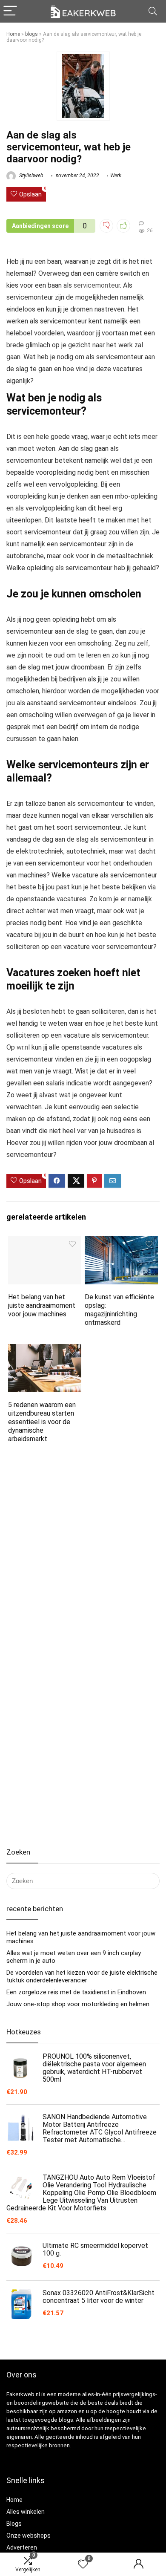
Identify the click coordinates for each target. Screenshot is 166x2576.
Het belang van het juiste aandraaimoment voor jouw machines (42, 1305)
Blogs (14, 2524)
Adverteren (22, 2547)
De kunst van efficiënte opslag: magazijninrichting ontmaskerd (119, 1310)
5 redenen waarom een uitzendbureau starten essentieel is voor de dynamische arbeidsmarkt (42, 1422)
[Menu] (10, 11)
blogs (31, 34)
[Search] (153, 11)
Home (13, 34)
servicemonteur (97, 285)
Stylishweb (31, 176)
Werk (116, 176)
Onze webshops (29, 2536)
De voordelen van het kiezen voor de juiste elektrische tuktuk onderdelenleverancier (82, 1976)
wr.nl (23, 1047)
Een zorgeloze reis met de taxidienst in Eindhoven (76, 1992)
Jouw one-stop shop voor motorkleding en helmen (78, 2004)
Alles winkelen (26, 2512)
